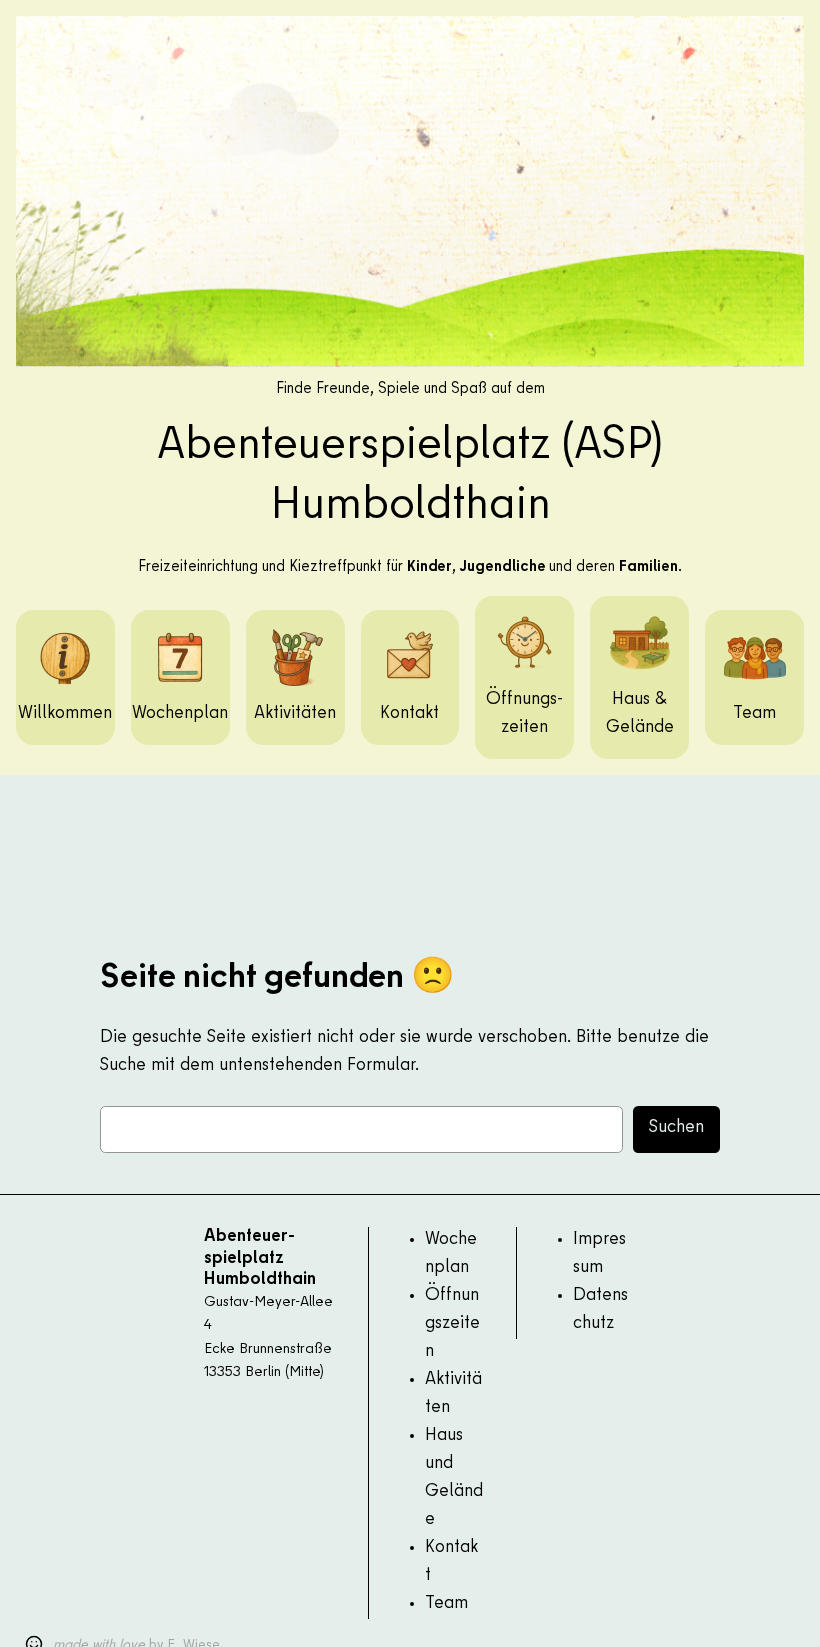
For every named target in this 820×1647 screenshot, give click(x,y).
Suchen (676, 1128)
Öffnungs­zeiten (524, 714)
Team (754, 714)
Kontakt (409, 714)
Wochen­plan (180, 714)
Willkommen (65, 714)
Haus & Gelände (640, 714)
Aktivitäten (295, 714)
